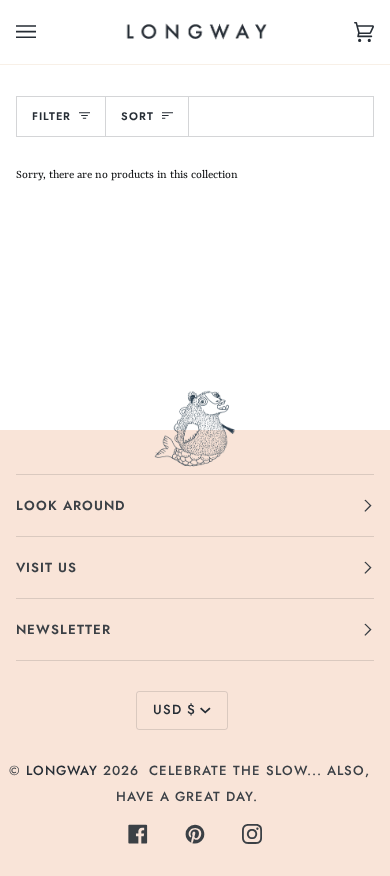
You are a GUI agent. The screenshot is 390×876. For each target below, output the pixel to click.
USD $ (174, 709)
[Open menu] (46, 32)
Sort (137, 116)
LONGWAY (62, 770)
